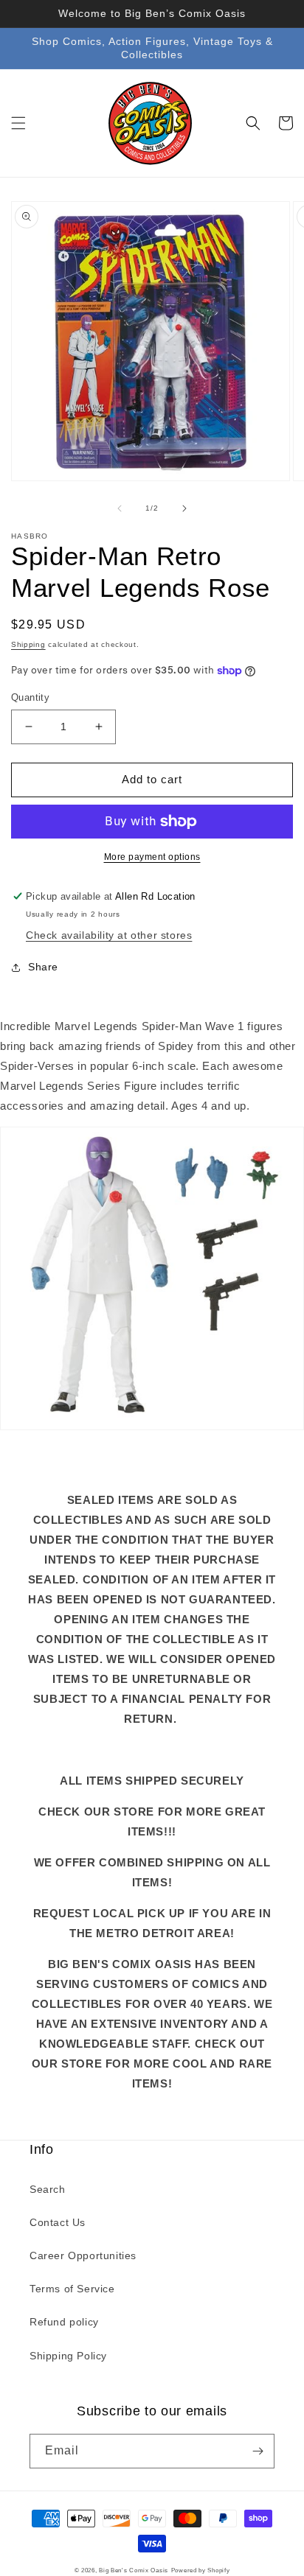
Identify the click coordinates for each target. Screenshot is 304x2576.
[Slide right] (184, 508)
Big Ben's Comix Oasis (134, 2570)
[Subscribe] (258, 2451)
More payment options (152, 857)
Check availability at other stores (109, 935)
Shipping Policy (68, 2356)
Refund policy (64, 2322)
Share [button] (43, 967)
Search (48, 2189)
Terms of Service (72, 2289)
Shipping (28, 644)
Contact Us (58, 2222)
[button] (18, 123)
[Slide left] (120, 508)
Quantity (30, 697)
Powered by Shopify (201, 2570)
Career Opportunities (83, 2255)
